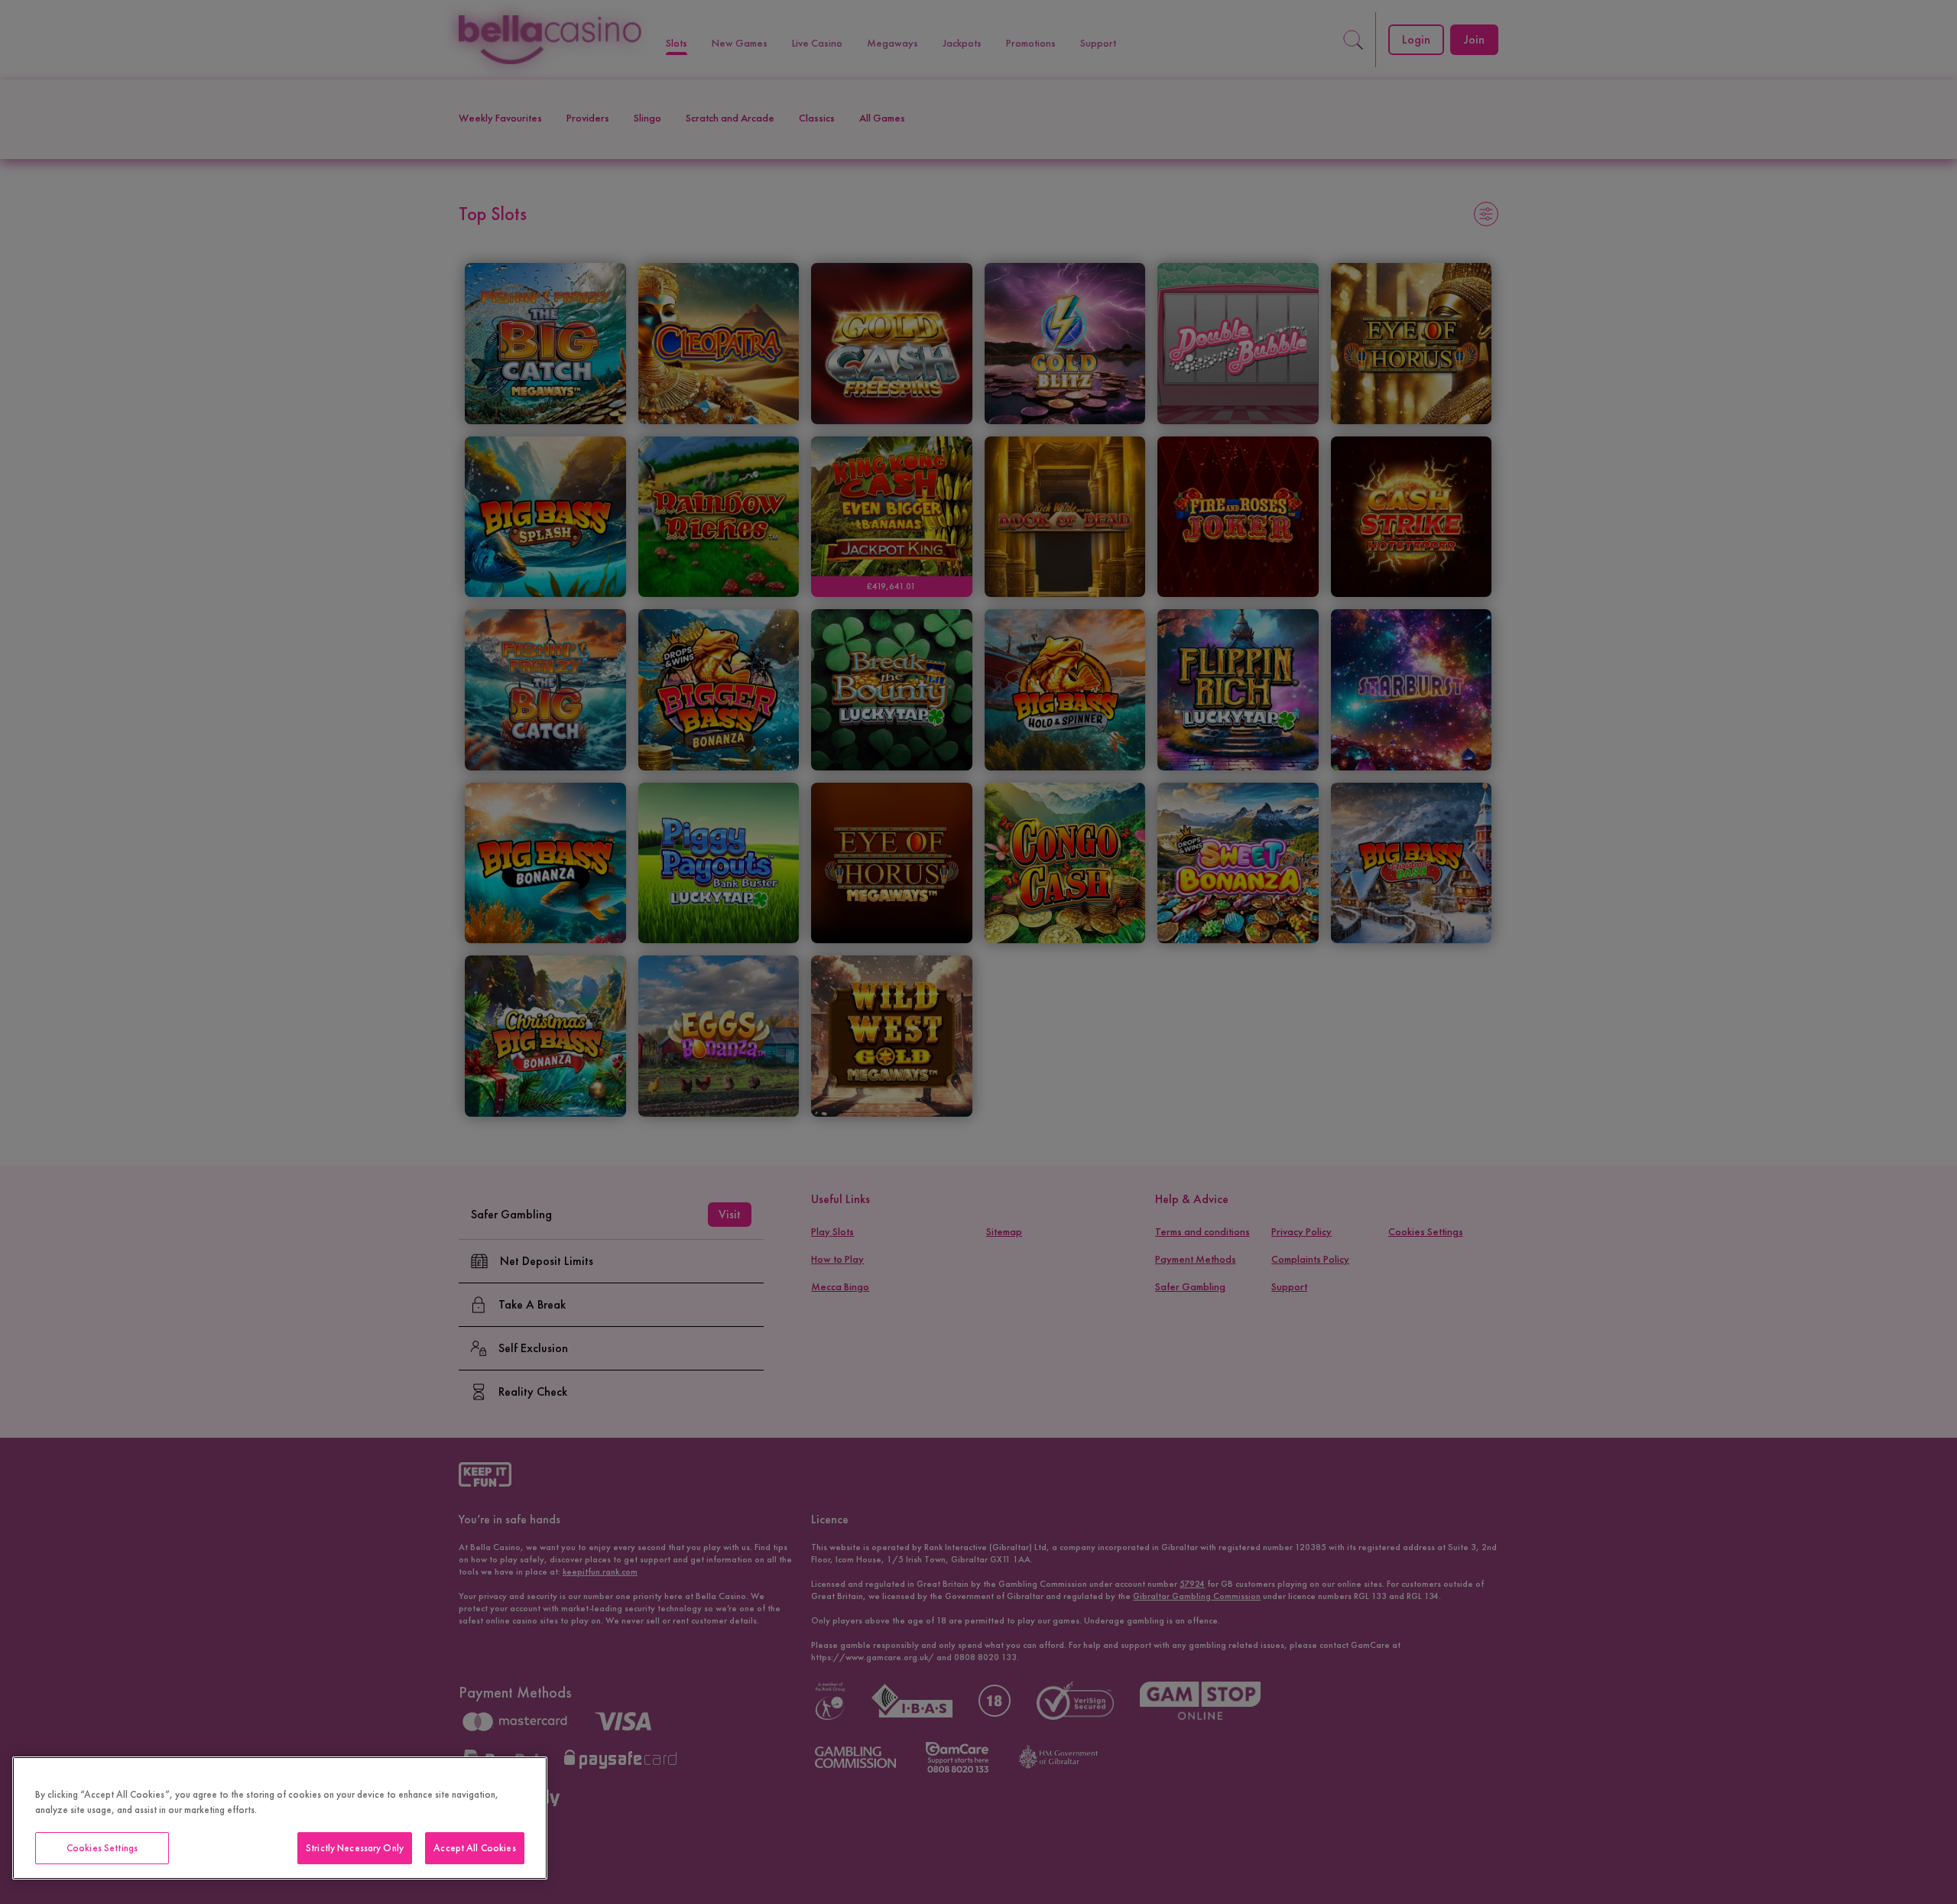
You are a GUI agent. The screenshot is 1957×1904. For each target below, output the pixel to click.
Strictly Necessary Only (355, 1848)
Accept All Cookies (474, 1848)
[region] (280, 1818)
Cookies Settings (102, 1848)
